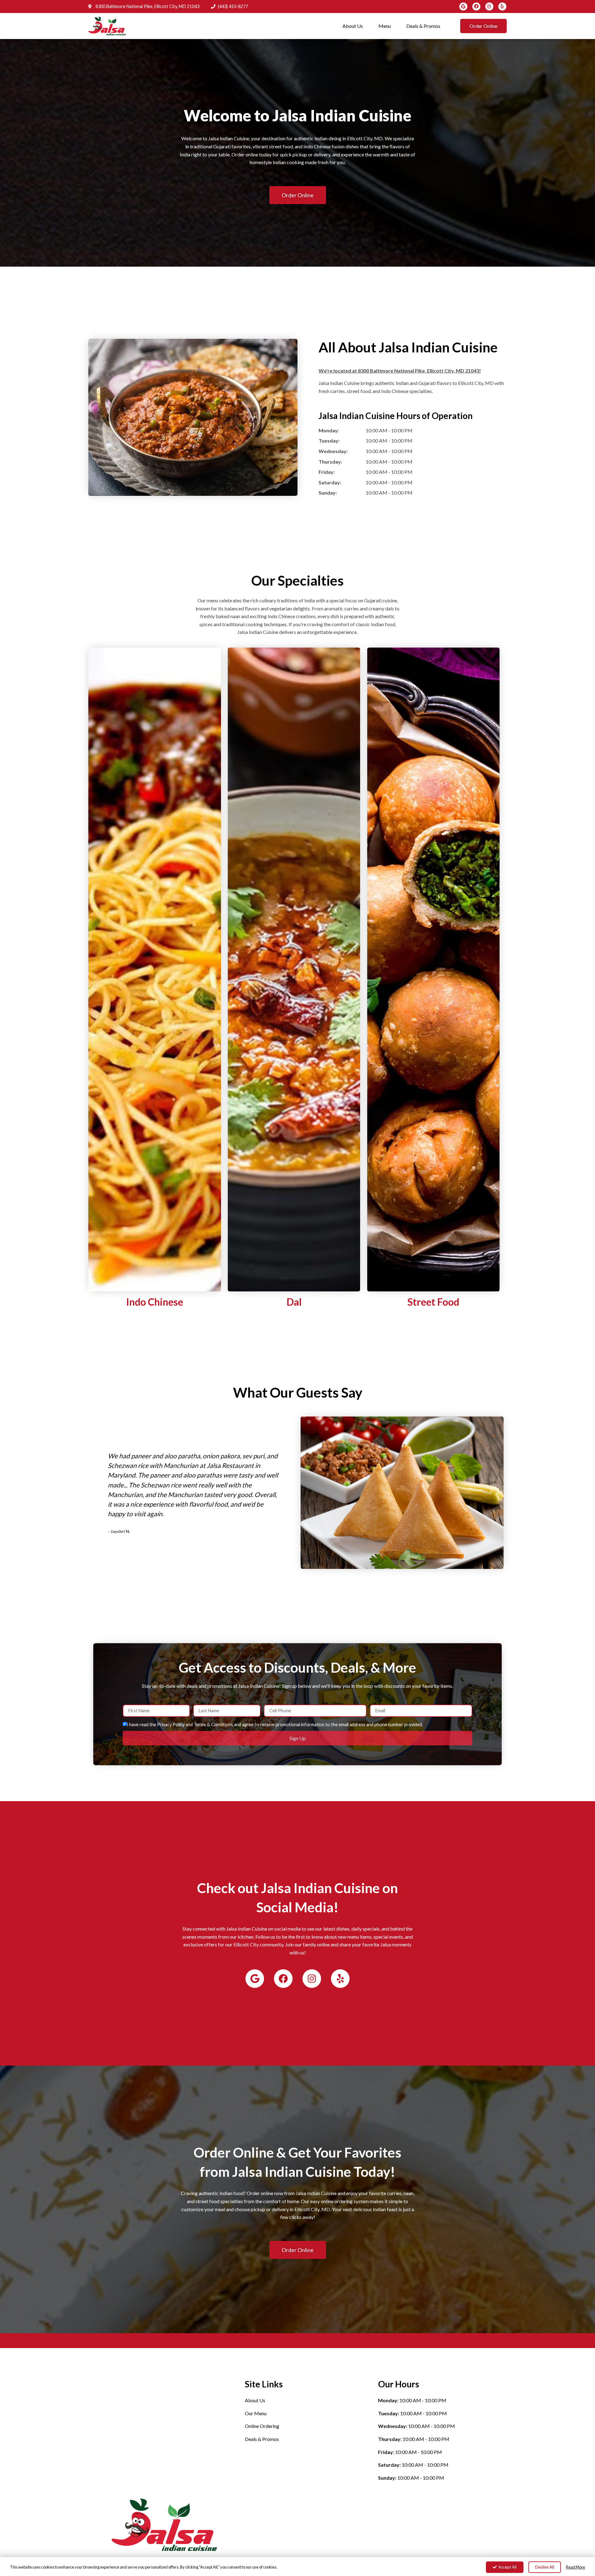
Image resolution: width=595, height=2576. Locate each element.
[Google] (463, 7)
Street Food (433, 1302)
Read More (575, 2567)
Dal (294, 1302)
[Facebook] (476, 7)
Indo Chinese (155, 1302)
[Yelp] (502, 7)
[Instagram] (489, 7)
